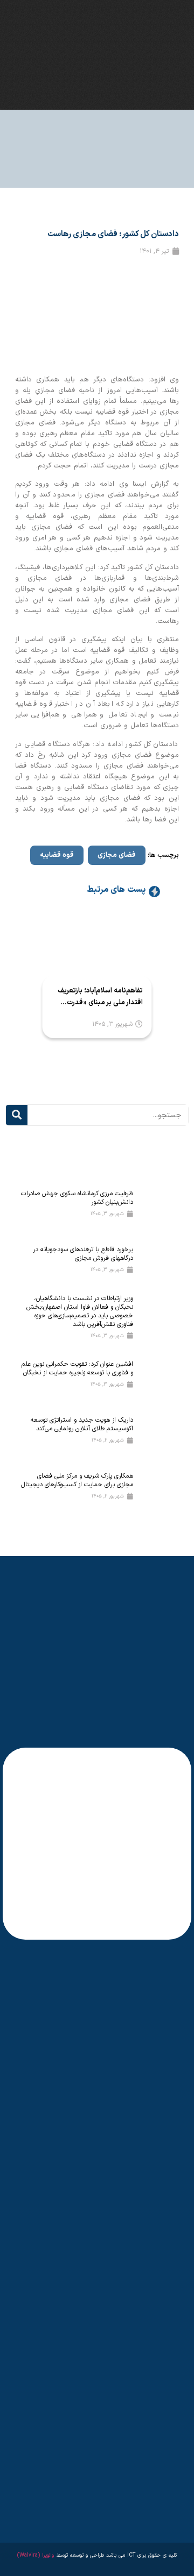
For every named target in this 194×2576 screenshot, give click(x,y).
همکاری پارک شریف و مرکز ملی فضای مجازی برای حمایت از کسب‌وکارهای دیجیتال (77, 1480)
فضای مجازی (117, 855)
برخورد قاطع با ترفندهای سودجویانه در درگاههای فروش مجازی (83, 1254)
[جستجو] (17, 1115)
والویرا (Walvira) (36, 2555)
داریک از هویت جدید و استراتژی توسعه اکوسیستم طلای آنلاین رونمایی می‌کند (82, 1424)
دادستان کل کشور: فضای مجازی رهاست (113, 234)
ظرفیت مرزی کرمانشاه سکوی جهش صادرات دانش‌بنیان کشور (77, 1198)
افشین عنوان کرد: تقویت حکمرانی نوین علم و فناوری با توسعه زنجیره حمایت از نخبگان (77, 1368)
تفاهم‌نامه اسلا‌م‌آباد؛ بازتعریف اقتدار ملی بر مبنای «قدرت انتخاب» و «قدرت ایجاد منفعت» (100, 997)
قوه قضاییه (57, 855)
